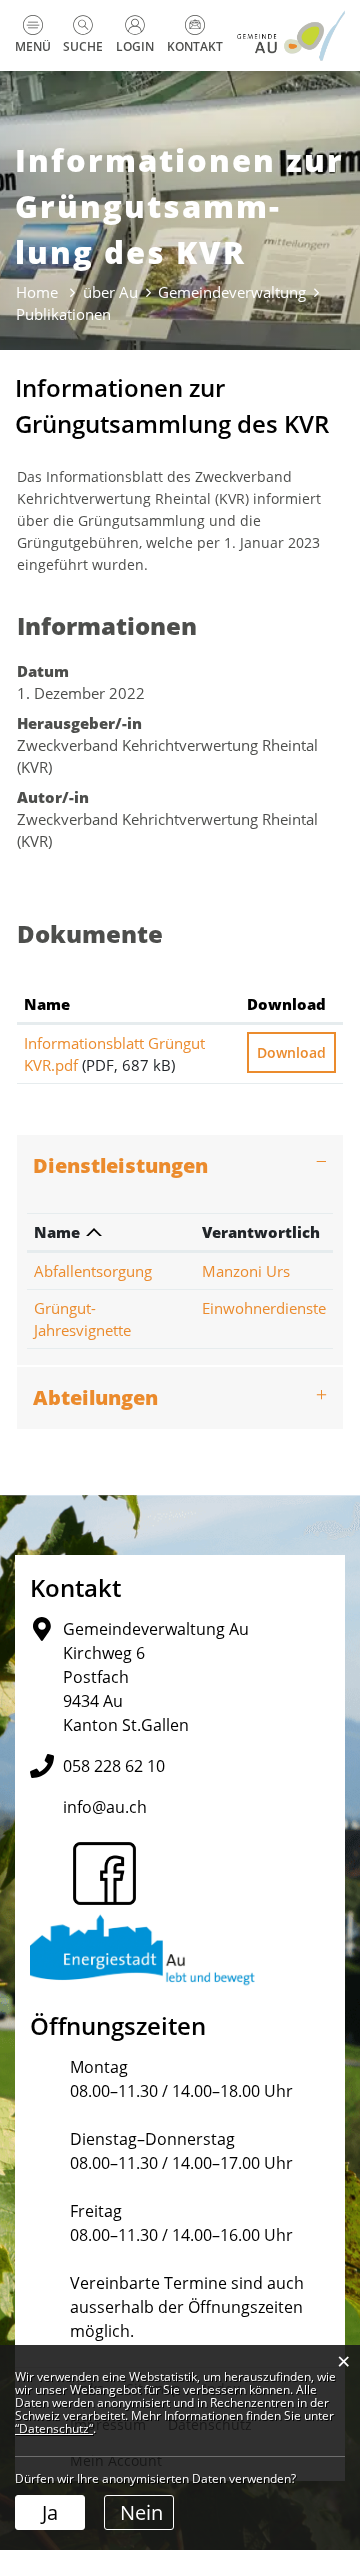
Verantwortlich (261, 1232)
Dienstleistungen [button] (120, 1165)
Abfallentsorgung (93, 1271)
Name (47, 1004)
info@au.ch (105, 1807)
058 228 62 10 (114, 1766)
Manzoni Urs (246, 1271)
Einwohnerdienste (264, 1308)
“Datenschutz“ (54, 2428)
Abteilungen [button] (95, 1397)
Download (286, 1004)
